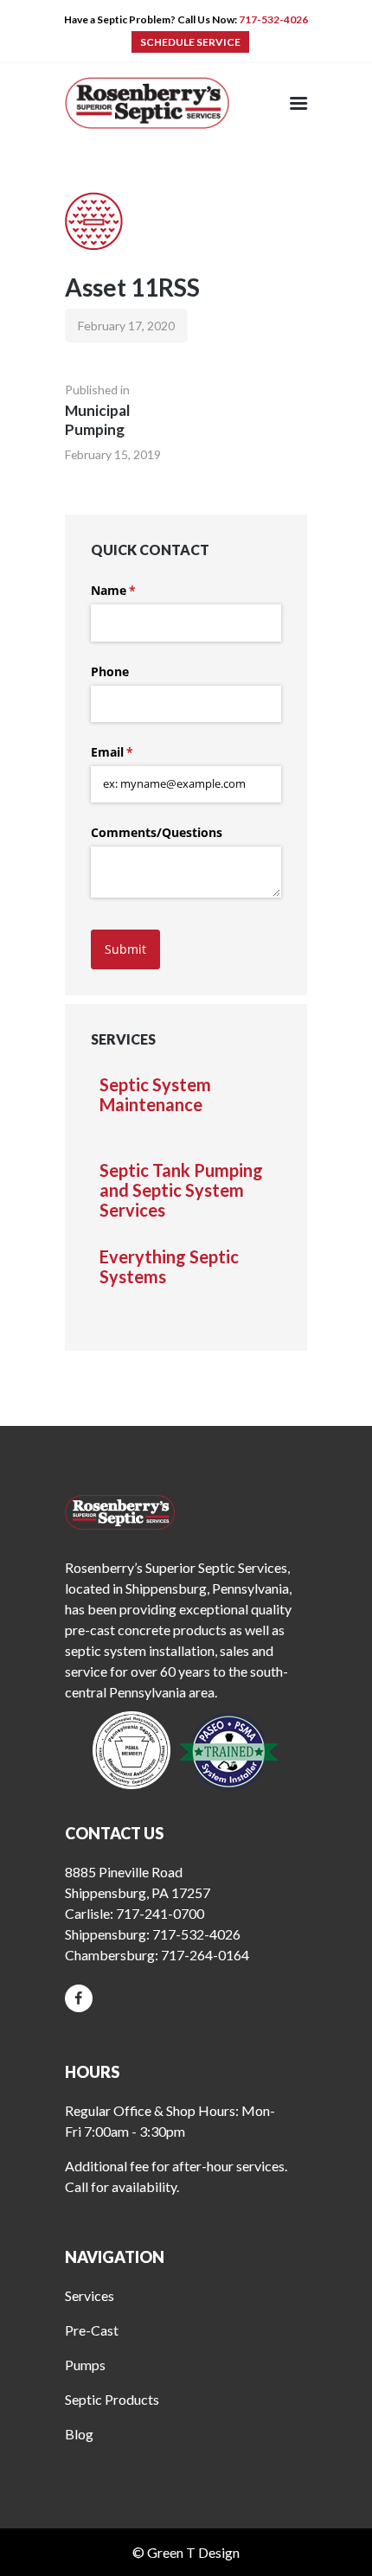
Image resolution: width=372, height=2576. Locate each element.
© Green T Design (186, 2552)
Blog (79, 2434)
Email (137, 752)
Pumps (85, 2365)
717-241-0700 (160, 1913)
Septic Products (112, 2399)
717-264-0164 (205, 1955)
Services (90, 2295)
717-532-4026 (273, 19)
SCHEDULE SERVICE (190, 42)
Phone (110, 671)
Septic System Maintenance (155, 1095)
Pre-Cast (92, 2330)
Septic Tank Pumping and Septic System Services (181, 1190)
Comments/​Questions (157, 832)
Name (138, 590)
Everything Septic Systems (169, 1267)
